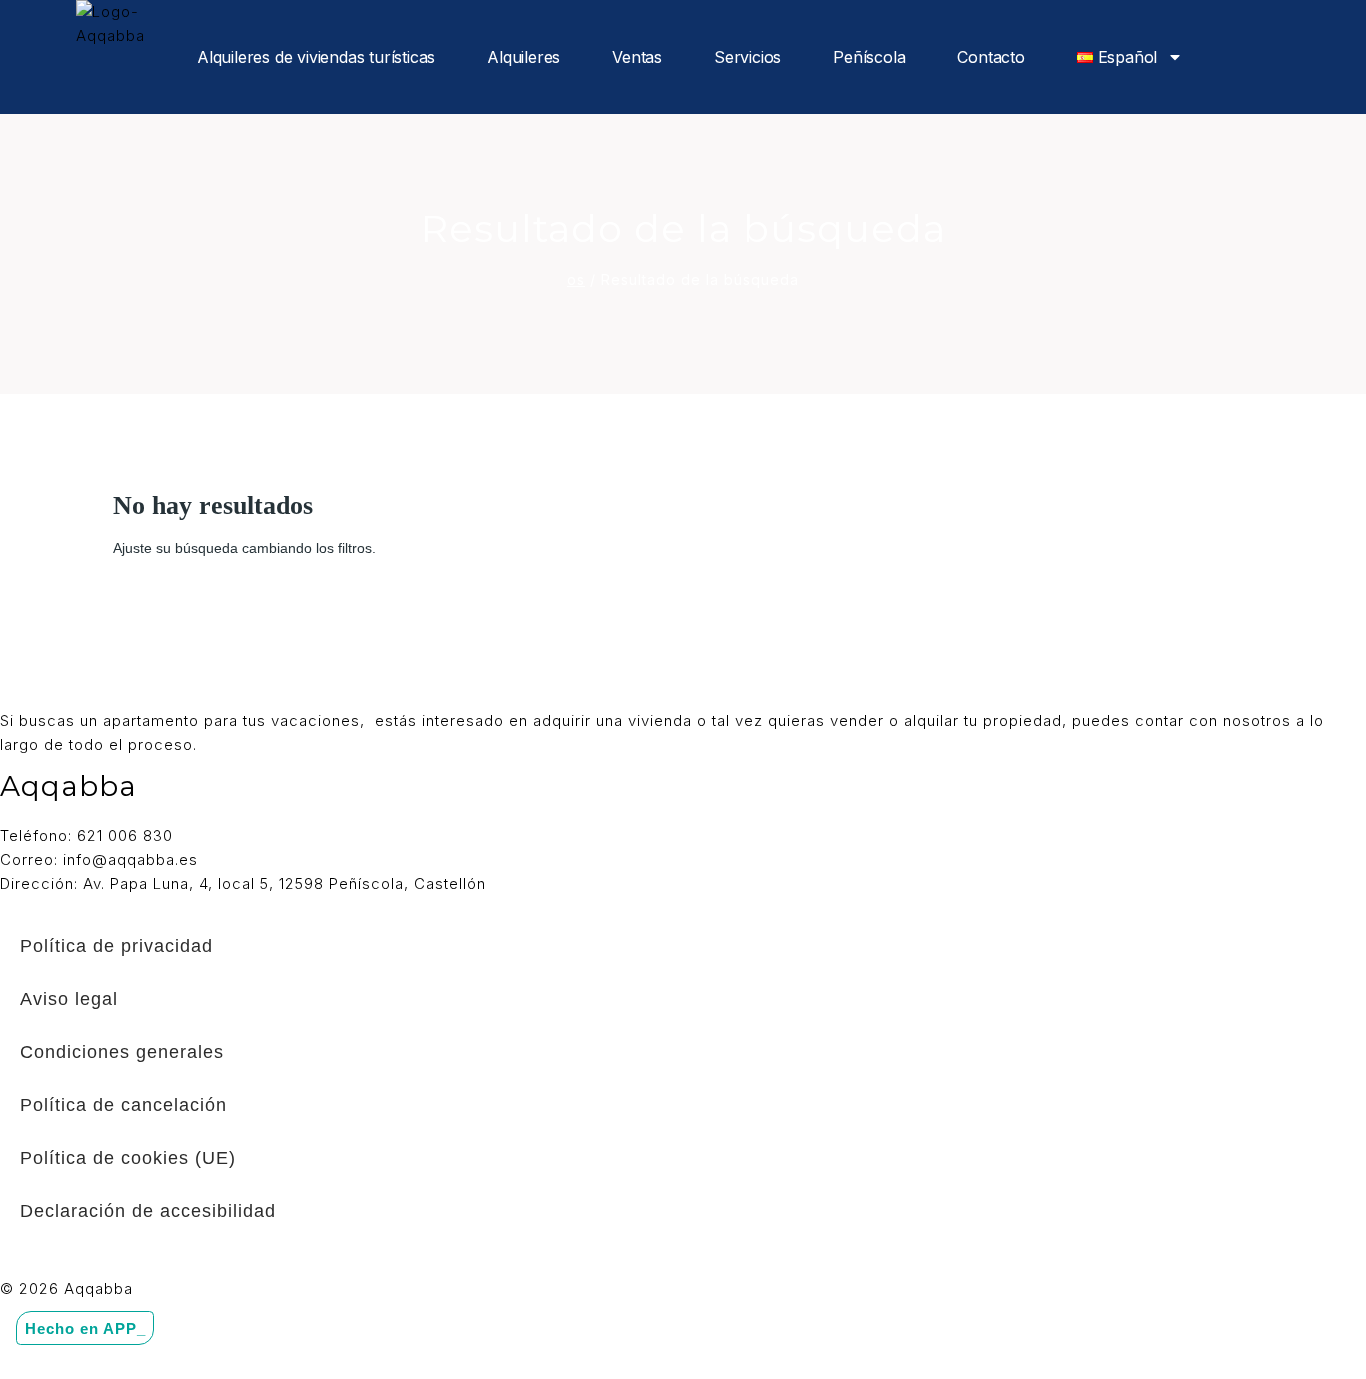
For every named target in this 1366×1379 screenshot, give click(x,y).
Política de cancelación (123, 1105)
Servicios (747, 57)
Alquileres (523, 57)
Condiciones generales (122, 1052)
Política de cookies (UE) (128, 1158)
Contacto (990, 57)
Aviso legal (69, 999)
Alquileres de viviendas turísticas (316, 57)
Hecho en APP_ (85, 1327)
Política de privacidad (116, 946)
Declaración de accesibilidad (148, 1211)
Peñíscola (869, 57)
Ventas (637, 57)
